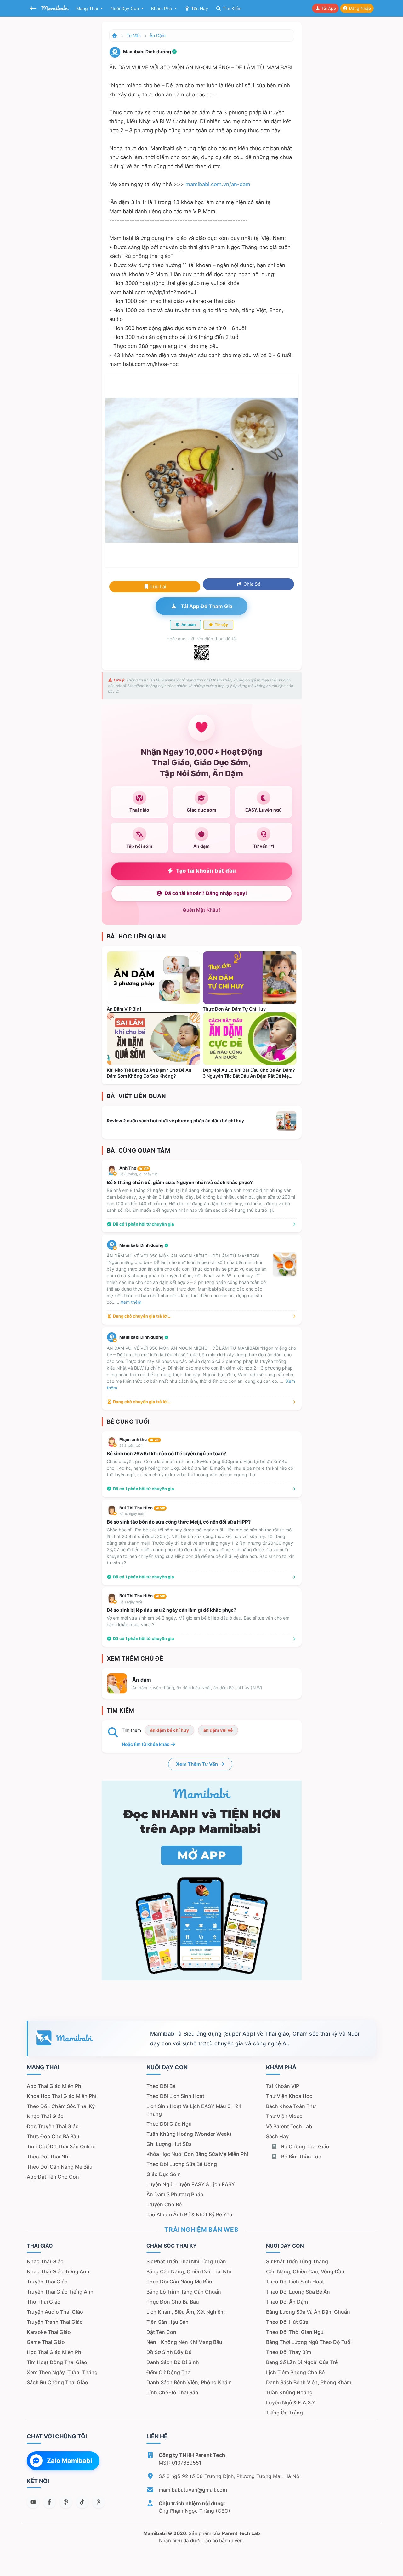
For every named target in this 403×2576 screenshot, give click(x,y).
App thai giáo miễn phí (55, 2086)
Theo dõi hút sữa (287, 2322)
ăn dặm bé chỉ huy (170, 1730)
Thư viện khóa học (289, 2096)
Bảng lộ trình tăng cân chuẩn (184, 2292)
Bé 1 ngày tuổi (131, 1602)
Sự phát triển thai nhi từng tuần (186, 2261)
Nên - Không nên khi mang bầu (184, 2342)
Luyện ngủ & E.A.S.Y (291, 2402)
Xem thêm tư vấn (197, 1764)
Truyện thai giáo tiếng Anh (60, 2292)
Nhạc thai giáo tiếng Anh (58, 2271)
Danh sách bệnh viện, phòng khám (189, 2382)
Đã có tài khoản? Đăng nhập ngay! (206, 893)
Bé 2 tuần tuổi (131, 1445)
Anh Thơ (134, 1168)
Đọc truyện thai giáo (53, 2126)
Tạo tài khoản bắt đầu (206, 871)
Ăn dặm (158, 35)
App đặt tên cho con (53, 2177)
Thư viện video (284, 2116)
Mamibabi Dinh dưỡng (142, 1245)
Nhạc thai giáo (45, 2116)
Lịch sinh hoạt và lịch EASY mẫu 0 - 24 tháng (194, 2110)
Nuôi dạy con (125, 8)
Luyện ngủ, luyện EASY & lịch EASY (191, 2184)
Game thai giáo (46, 2342)
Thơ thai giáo (44, 2302)
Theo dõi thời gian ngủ (295, 2332)
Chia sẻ (251, 584)
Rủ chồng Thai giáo (305, 2146)
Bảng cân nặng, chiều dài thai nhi (189, 2271)
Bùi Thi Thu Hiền (142, 1508)
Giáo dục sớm (164, 2174)
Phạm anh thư (139, 1439)
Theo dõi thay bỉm (289, 2352)
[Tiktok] (82, 2502)
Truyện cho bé (164, 2204)
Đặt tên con (161, 2332)
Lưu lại (158, 587)
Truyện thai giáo (47, 2282)
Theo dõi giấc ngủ (169, 2124)
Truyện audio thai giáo (55, 2312)
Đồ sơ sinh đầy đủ (169, 2352)
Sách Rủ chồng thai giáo (57, 2382)
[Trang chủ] (115, 35)
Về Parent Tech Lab (289, 2126)
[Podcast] (66, 2502)
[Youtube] (33, 2502)
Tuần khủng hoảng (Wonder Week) (189, 2134)
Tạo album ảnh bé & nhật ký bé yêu (189, 2214)
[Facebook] (49, 2502)
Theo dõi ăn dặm (287, 2302)
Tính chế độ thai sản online (61, 2146)
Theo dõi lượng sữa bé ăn (298, 2292)
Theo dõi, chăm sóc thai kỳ (61, 2106)
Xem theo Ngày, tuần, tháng (62, 2372)
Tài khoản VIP (283, 2086)
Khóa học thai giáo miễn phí (62, 2096)
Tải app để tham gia (206, 606)
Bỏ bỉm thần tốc (301, 2157)
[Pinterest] (99, 2502)
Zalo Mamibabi (69, 2461)
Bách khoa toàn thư (291, 2106)
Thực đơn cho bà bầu (53, 2136)
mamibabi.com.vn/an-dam (218, 184)
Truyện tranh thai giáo (55, 2322)
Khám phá (162, 8)
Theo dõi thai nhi (48, 2157)
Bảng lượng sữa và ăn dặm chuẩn (308, 2312)
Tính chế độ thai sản (172, 2392)
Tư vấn (134, 35)
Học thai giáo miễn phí (55, 2352)
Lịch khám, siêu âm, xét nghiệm (186, 2312)
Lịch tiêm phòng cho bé (295, 2372)
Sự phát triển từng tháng (297, 2261)
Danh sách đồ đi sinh (173, 2362)
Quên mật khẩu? (202, 910)
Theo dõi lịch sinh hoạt (175, 2096)
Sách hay (277, 2136)
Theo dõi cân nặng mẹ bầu (60, 2167)
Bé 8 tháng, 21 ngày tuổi (139, 1174)
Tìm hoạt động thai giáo (57, 2362)
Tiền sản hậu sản (167, 2322)
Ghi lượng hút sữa (169, 2144)
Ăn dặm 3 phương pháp (175, 2194)
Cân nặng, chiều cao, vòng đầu (305, 2271)
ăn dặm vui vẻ (218, 1730)
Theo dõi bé (161, 2086)
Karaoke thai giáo (49, 2332)
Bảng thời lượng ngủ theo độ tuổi (309, 2342)
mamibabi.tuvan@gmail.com (193, 2490)
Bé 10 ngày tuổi (132, 1514)
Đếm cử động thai (169, 2372)
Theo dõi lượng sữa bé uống (182, 2164)
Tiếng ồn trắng (284, 2413)
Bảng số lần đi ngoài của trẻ (302, 2362)
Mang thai (88, 8)
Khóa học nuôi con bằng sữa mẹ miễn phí (197, 2154)
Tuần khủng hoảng (289, 2392)
